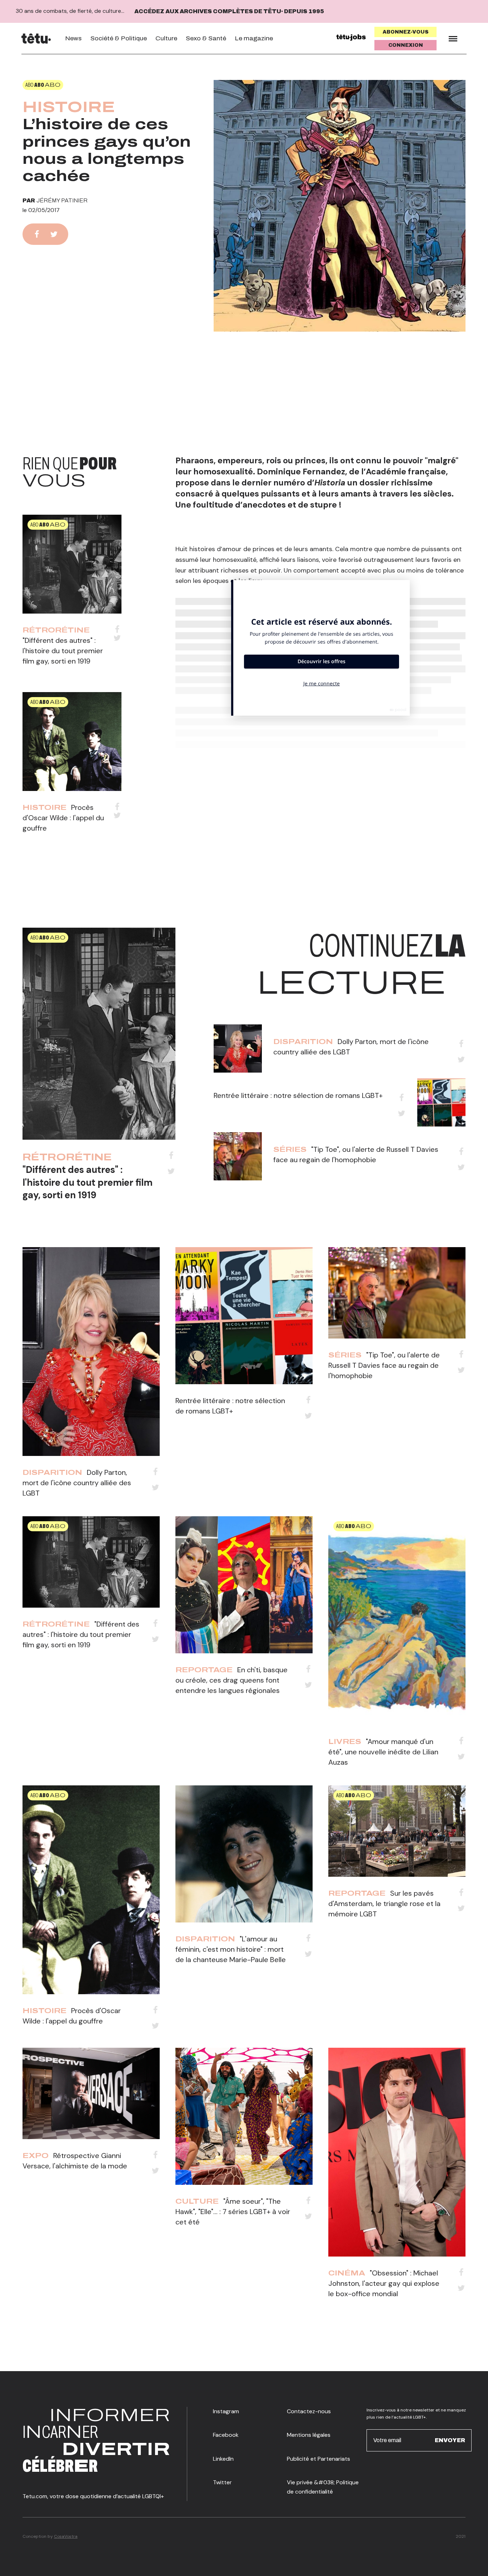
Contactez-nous (309, 2411)
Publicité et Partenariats (318, 2459)
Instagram (226, 2411)
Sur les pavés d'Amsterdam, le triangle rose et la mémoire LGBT (384, 1904)
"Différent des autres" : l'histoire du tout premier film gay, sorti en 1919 (63, 651)
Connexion (406, 45)
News (73, 38)
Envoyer (450, 2440)
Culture (166, 38)
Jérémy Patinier (62, 200)
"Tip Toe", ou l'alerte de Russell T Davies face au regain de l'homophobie (384, 1365)
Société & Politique (119, 38)
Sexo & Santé (206, 38)
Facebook (226, 2435)
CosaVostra (66, 2536)
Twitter (222, 2482)
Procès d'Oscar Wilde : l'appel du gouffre (63, 818)
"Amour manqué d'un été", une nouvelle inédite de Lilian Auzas (383, 1752)
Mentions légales (309, 2435)
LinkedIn (223, 2459)
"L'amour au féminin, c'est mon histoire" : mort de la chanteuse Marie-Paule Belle (231, 1949)
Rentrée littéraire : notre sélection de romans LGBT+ (298, 1095)
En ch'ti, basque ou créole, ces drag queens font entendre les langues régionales (231, 1680)
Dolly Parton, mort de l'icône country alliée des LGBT (77, 1483)
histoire (69, 107)
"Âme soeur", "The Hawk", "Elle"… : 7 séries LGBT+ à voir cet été (233, 2212)
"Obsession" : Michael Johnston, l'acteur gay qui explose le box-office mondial (384, 2283)
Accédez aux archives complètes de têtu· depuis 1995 (229, 11)
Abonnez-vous (406, 32)
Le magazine (254, 38)
